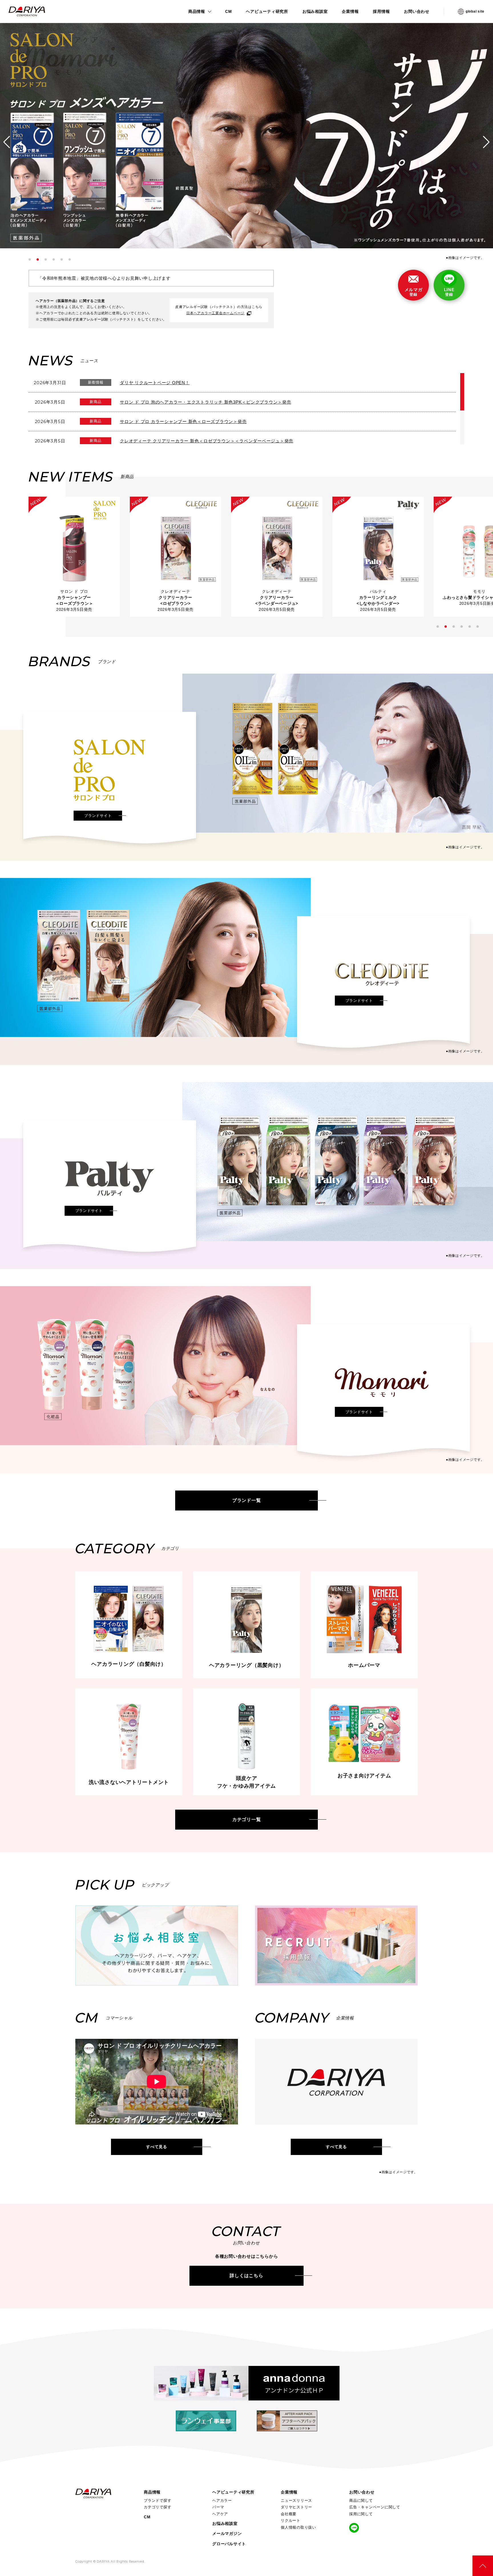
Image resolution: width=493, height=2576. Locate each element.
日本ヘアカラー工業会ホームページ (215, 313)
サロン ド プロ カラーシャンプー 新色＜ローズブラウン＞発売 (183, 421)
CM (229, 11)
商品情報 (197, 11)
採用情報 (381, 11)
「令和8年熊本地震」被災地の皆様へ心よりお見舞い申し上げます (104, 278)
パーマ (218, 2507)
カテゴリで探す (157, 2507)
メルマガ (414, 292)
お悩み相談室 (315, 11)
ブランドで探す (157, 2501)
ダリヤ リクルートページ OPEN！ (155, 383)
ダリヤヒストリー (296, 2507)
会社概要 (289, 2514)
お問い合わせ (417, 11)
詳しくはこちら (246, 2276)
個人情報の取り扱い (298, 2527)
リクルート (291, 2520)
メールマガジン (227, 2533)
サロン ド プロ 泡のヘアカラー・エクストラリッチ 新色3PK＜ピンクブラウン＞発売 (206, 402)
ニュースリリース (296, 2501)
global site (475, 11)
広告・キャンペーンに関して (375, 2507)
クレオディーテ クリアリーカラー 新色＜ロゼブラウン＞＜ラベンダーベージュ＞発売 (207, 441)
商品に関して (361, 2501)
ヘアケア (220, 2514)
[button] (30, 259)
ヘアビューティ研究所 (267, 11)
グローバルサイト (229, 2544)
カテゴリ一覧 (247, 1819)
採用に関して (361, 2514)
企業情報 (350, 11)
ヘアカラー (222, 2501)
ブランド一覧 (247, 1500)
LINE (449, 292)
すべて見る (157, 2147)
